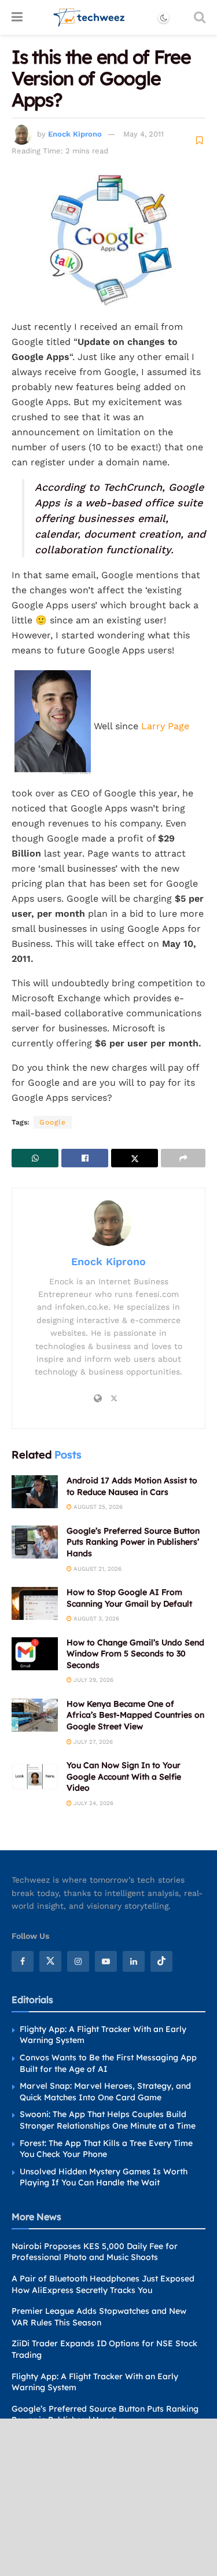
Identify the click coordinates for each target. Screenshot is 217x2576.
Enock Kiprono (75, 134)
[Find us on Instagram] (78, 1961)
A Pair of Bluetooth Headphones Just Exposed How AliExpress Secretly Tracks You (103, 2284)
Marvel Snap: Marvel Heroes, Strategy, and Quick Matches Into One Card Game (105, 2092)
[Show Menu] (17, 17)
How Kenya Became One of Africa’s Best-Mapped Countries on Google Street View (135, 1715)
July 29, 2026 (93, 1680)
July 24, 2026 (93, 1803)
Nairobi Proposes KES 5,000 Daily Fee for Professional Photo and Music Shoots (95, 2252)
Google (53, 1122)
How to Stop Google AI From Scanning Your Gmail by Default (129, 1598)
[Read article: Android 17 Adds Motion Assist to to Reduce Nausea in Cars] (35, 1492)
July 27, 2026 (92, 1742)
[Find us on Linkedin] (134, 1961)
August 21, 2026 (97, 1569)
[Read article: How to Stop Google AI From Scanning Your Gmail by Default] (35, 1603)
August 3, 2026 (95, 1618)
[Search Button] (200, 17)
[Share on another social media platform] (183, 1158)
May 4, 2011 (144, 134)
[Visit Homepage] (89, 17)
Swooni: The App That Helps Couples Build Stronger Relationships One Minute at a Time (108, 2120)
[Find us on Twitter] (50, 1961)
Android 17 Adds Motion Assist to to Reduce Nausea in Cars (132, 1486)
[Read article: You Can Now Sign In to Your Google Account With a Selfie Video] (35, 1776)
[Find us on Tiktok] (161, 1961)
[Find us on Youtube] (106, 1961)
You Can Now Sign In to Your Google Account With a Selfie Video (124, 1776)
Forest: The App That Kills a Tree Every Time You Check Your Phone (106, 2149)
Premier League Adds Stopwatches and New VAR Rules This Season (99, 2317)
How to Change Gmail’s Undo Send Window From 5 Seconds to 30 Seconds (135, 1654)
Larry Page (165, 726)
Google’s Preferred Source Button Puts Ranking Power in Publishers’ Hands (133, 1542)
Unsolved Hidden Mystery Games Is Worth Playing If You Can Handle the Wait (104, 2177)
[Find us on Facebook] (23, 1961)
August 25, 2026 (97, 1507)
